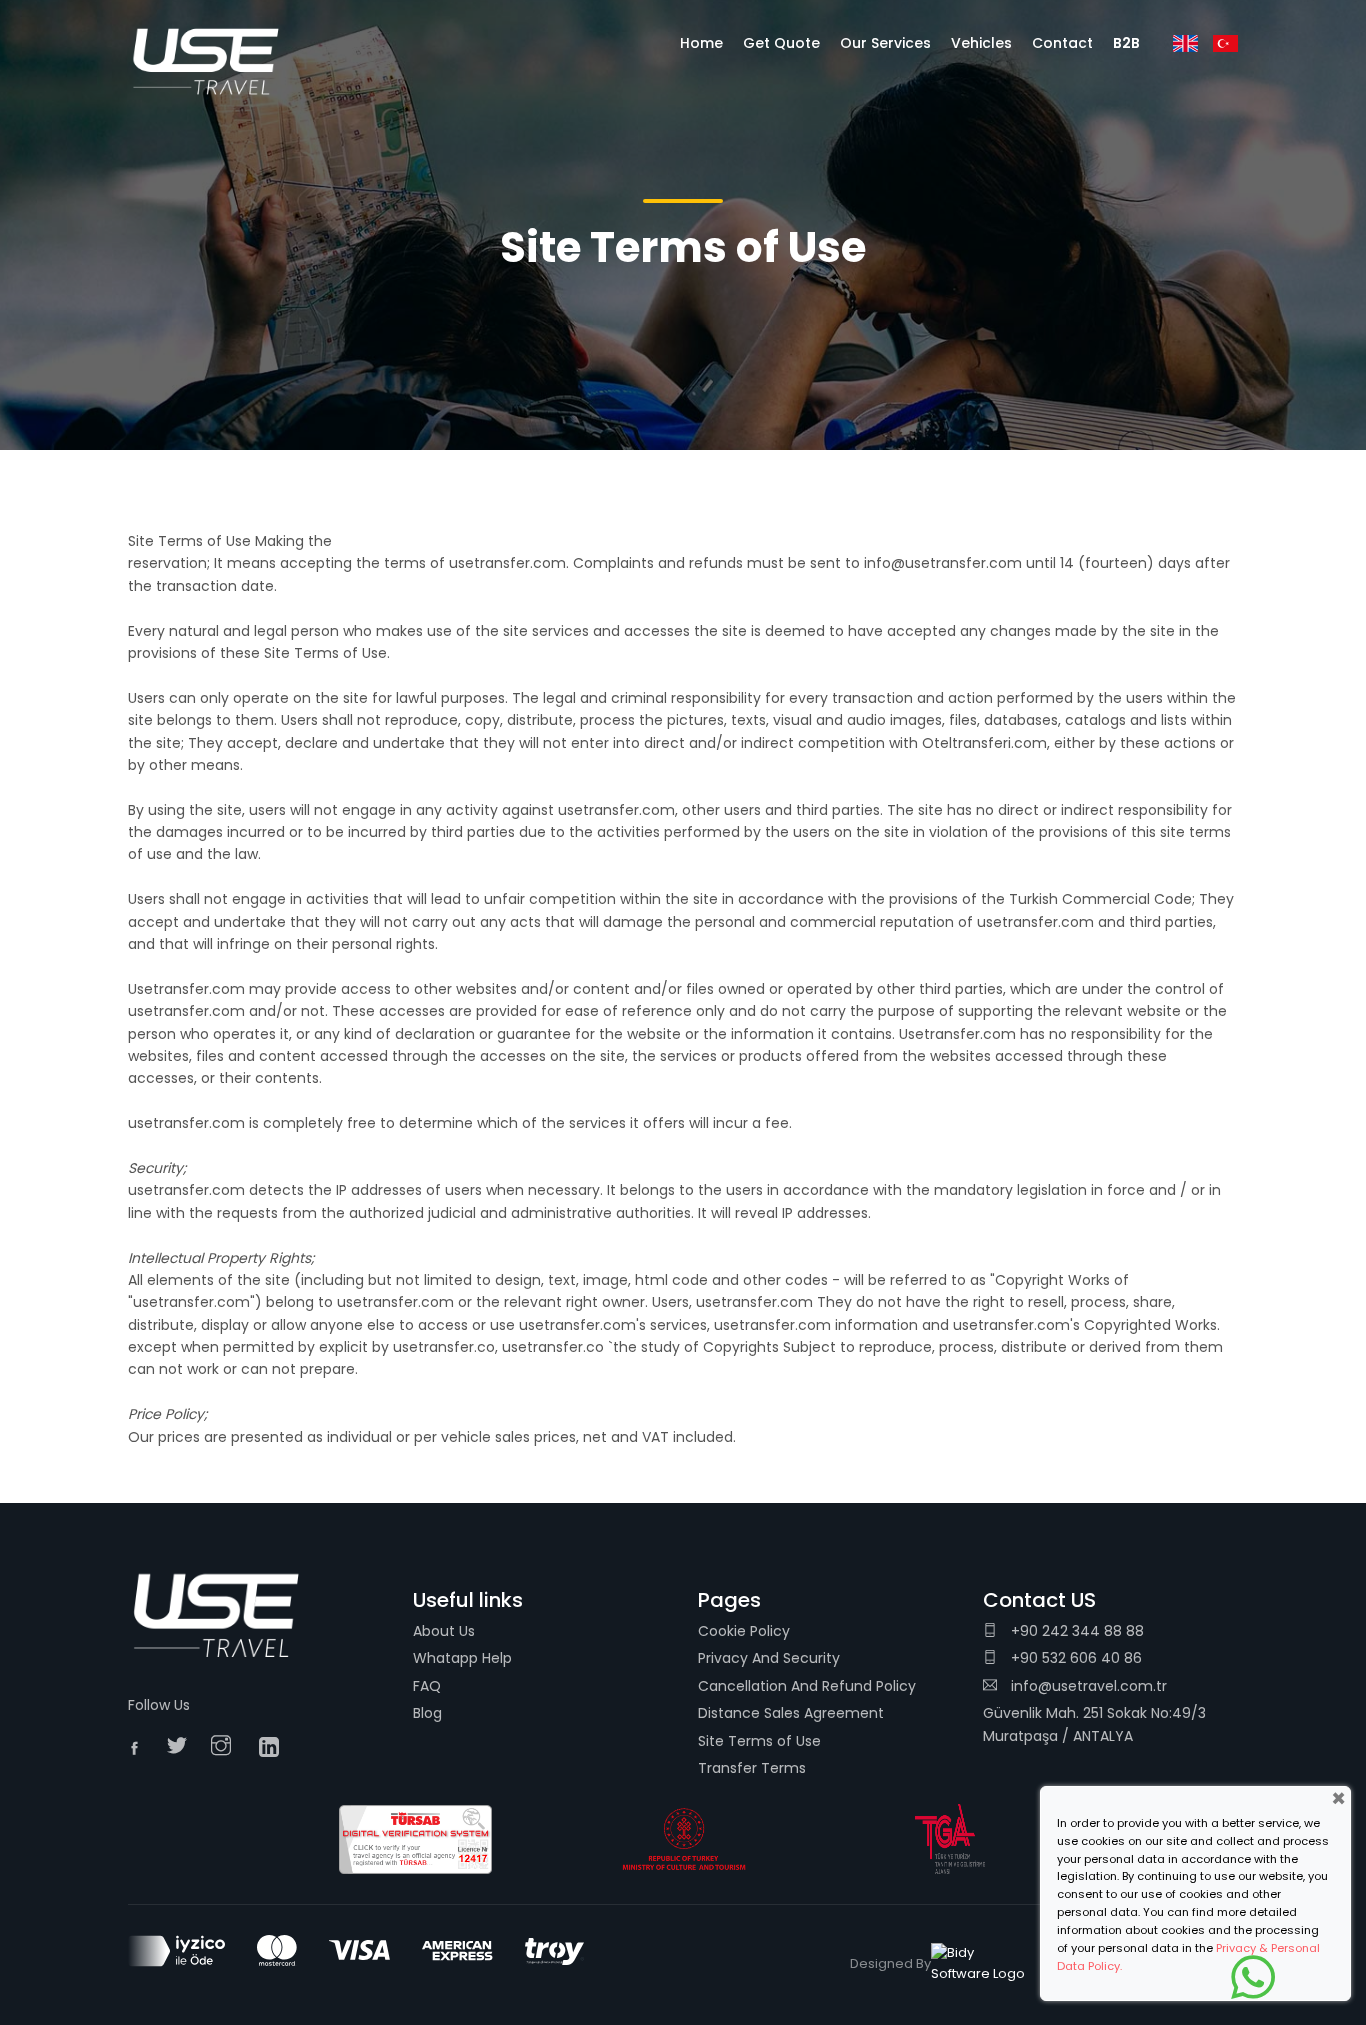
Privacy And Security (769, 1658)
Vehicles (981, 43)
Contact (1062, 43)
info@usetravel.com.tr (1089, 1686)
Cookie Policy (744, 1631)
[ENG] (1185, 43)
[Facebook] (140, 1750)
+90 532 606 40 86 (1074, 1658)
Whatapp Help (462, 1658)
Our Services (885, 43)
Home (701, 43)
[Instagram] (226, 1747)
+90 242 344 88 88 (1075, 1631)
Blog (427, 1713)
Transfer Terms (752, 1768)
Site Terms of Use (759, 1741)
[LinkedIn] (274, 1747)
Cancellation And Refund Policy (807, 1686)
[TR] (1225, 43)
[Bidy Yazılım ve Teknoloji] (981, 1964)
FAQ (427, 1686)
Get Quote (781, 43)
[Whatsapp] (1253, 1977)
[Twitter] (182, 1747)
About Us (444, 1631)
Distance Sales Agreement (791, 1713)
